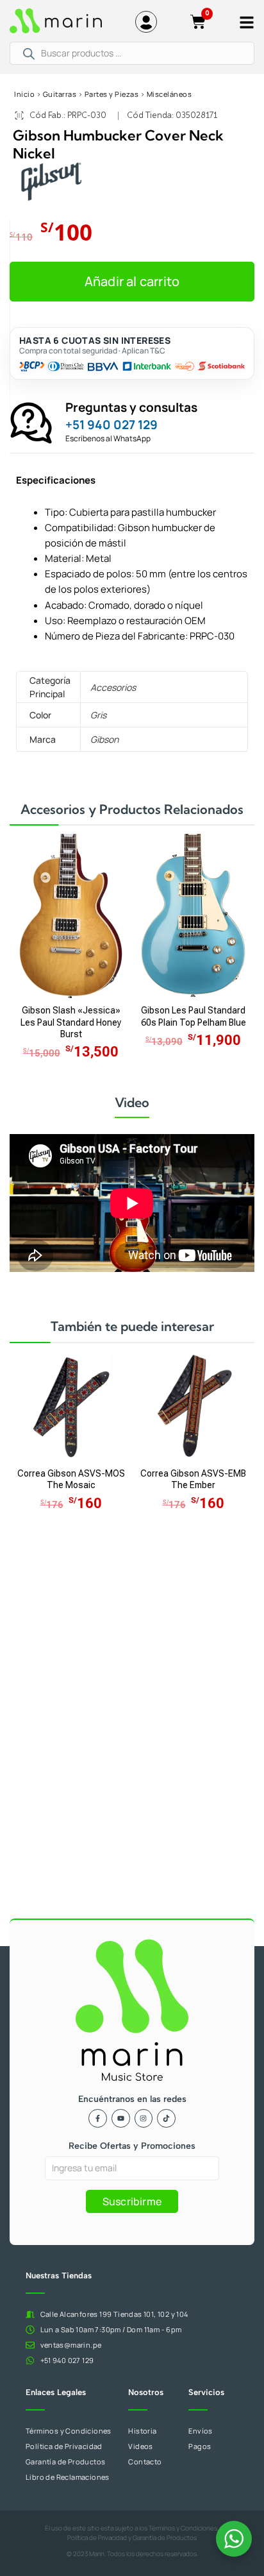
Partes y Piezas (112, 94)
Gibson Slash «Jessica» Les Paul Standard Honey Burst (71, 1022)
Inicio (24, 94)
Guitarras (60, 94)
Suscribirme (132, 2201)
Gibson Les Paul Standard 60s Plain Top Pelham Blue (194, 1017)
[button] (132, 282)
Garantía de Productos (165, 2538)
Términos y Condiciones (183, 2528)
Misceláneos (169, 94)
